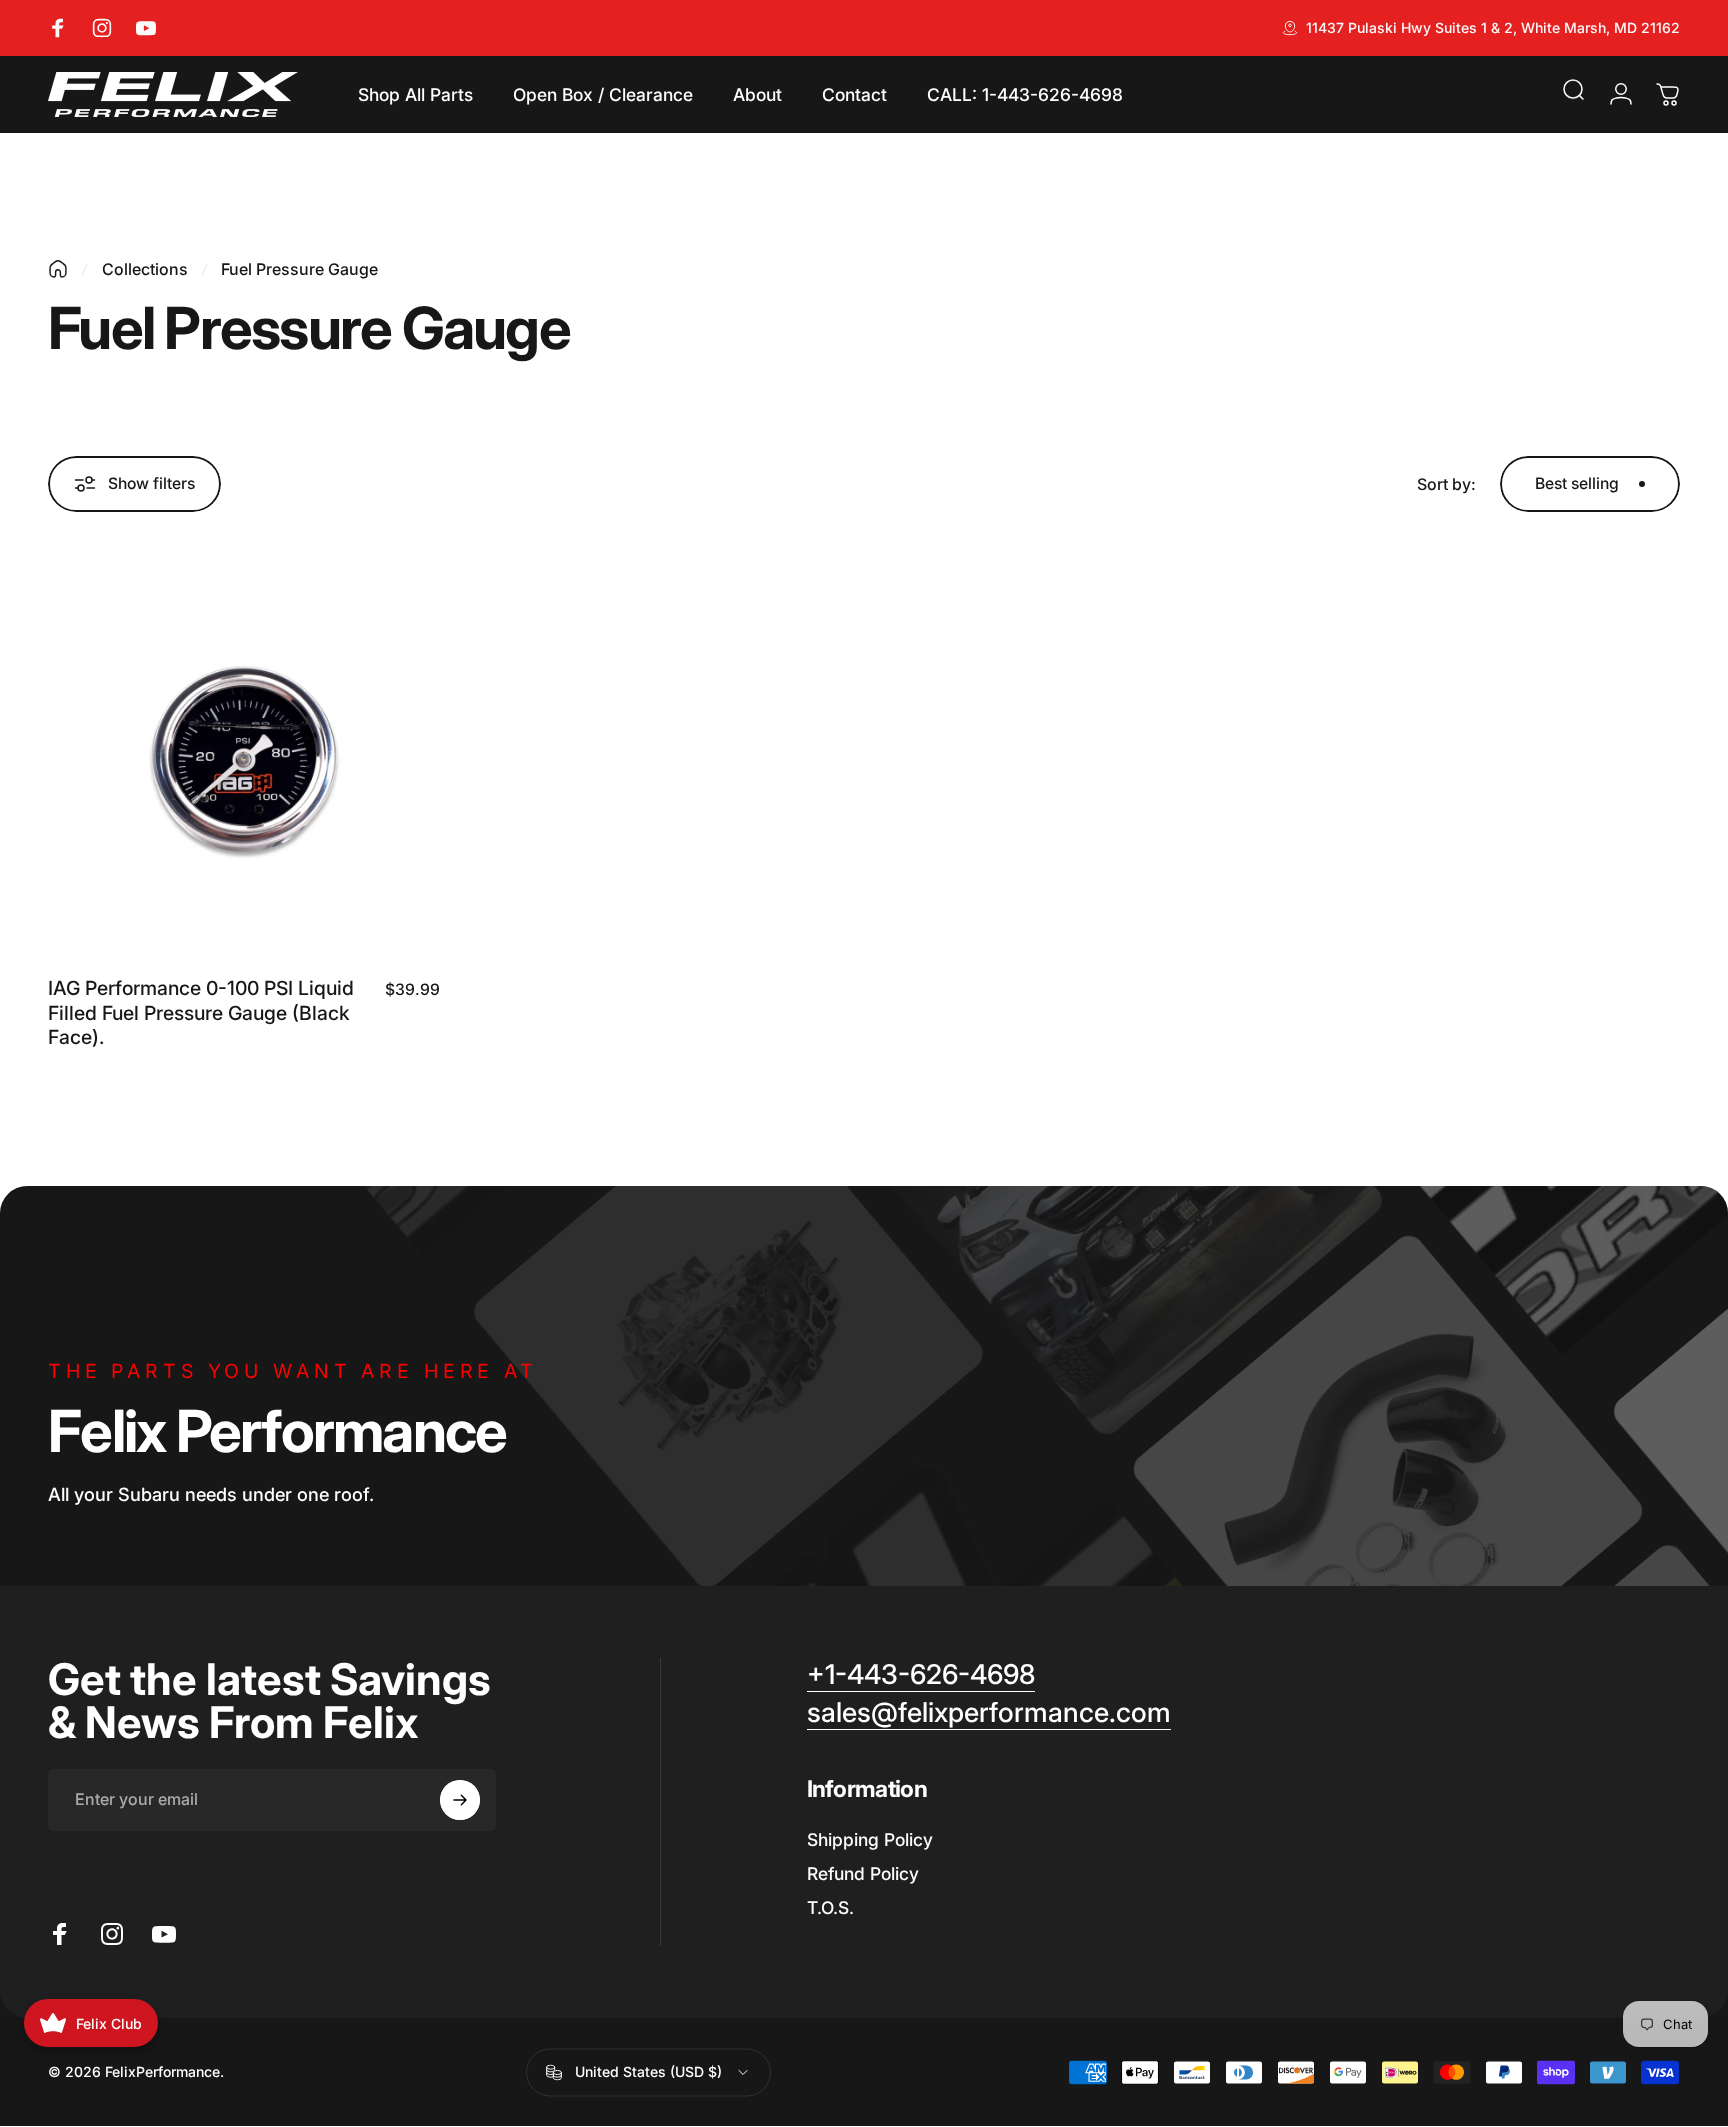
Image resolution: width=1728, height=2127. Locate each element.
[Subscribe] (460, 1800)
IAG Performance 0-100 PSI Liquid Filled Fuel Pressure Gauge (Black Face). (201, 1012)
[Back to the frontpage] (58, 269)
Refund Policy (863, 1873)
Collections (145, 269)
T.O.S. (830, 1906)
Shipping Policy (870, 1839)
